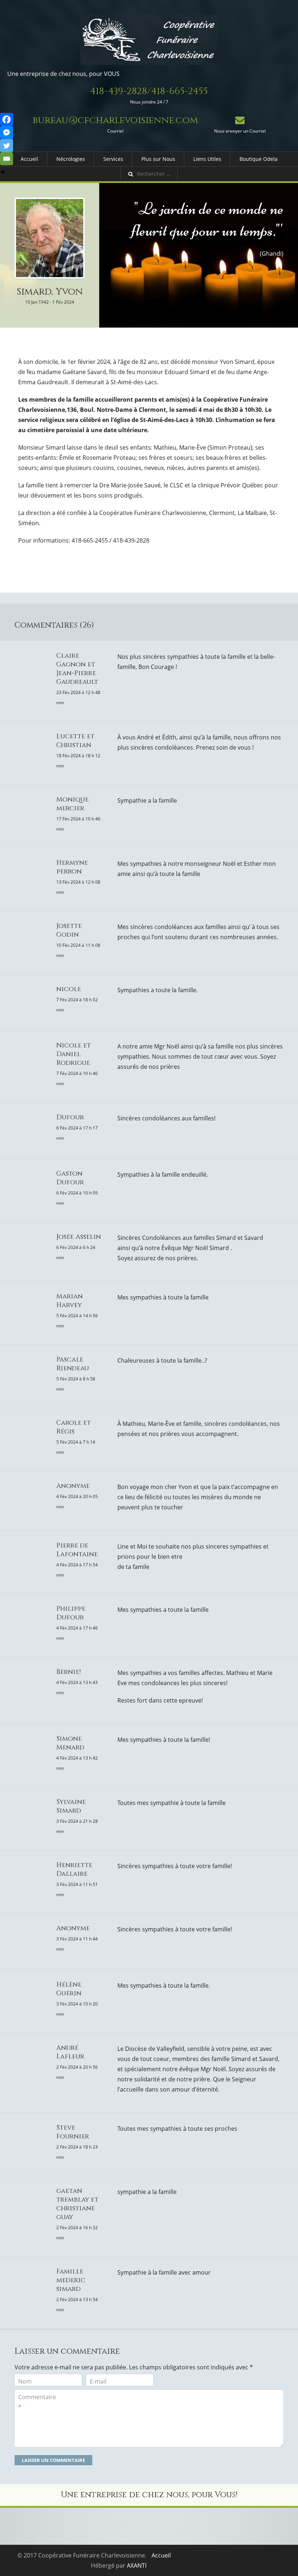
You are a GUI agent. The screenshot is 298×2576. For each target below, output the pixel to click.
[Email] (7, 159)
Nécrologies (71, 159)
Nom (25, 2381)
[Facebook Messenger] (7, 133)
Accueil (29, 159)
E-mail (98, 2381)
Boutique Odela (259, 159)
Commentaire (37, 2402)
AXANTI (137, 2565)
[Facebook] (7, 119)
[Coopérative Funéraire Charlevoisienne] (149, 40)
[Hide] (3, 172)
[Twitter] (7, 146)
